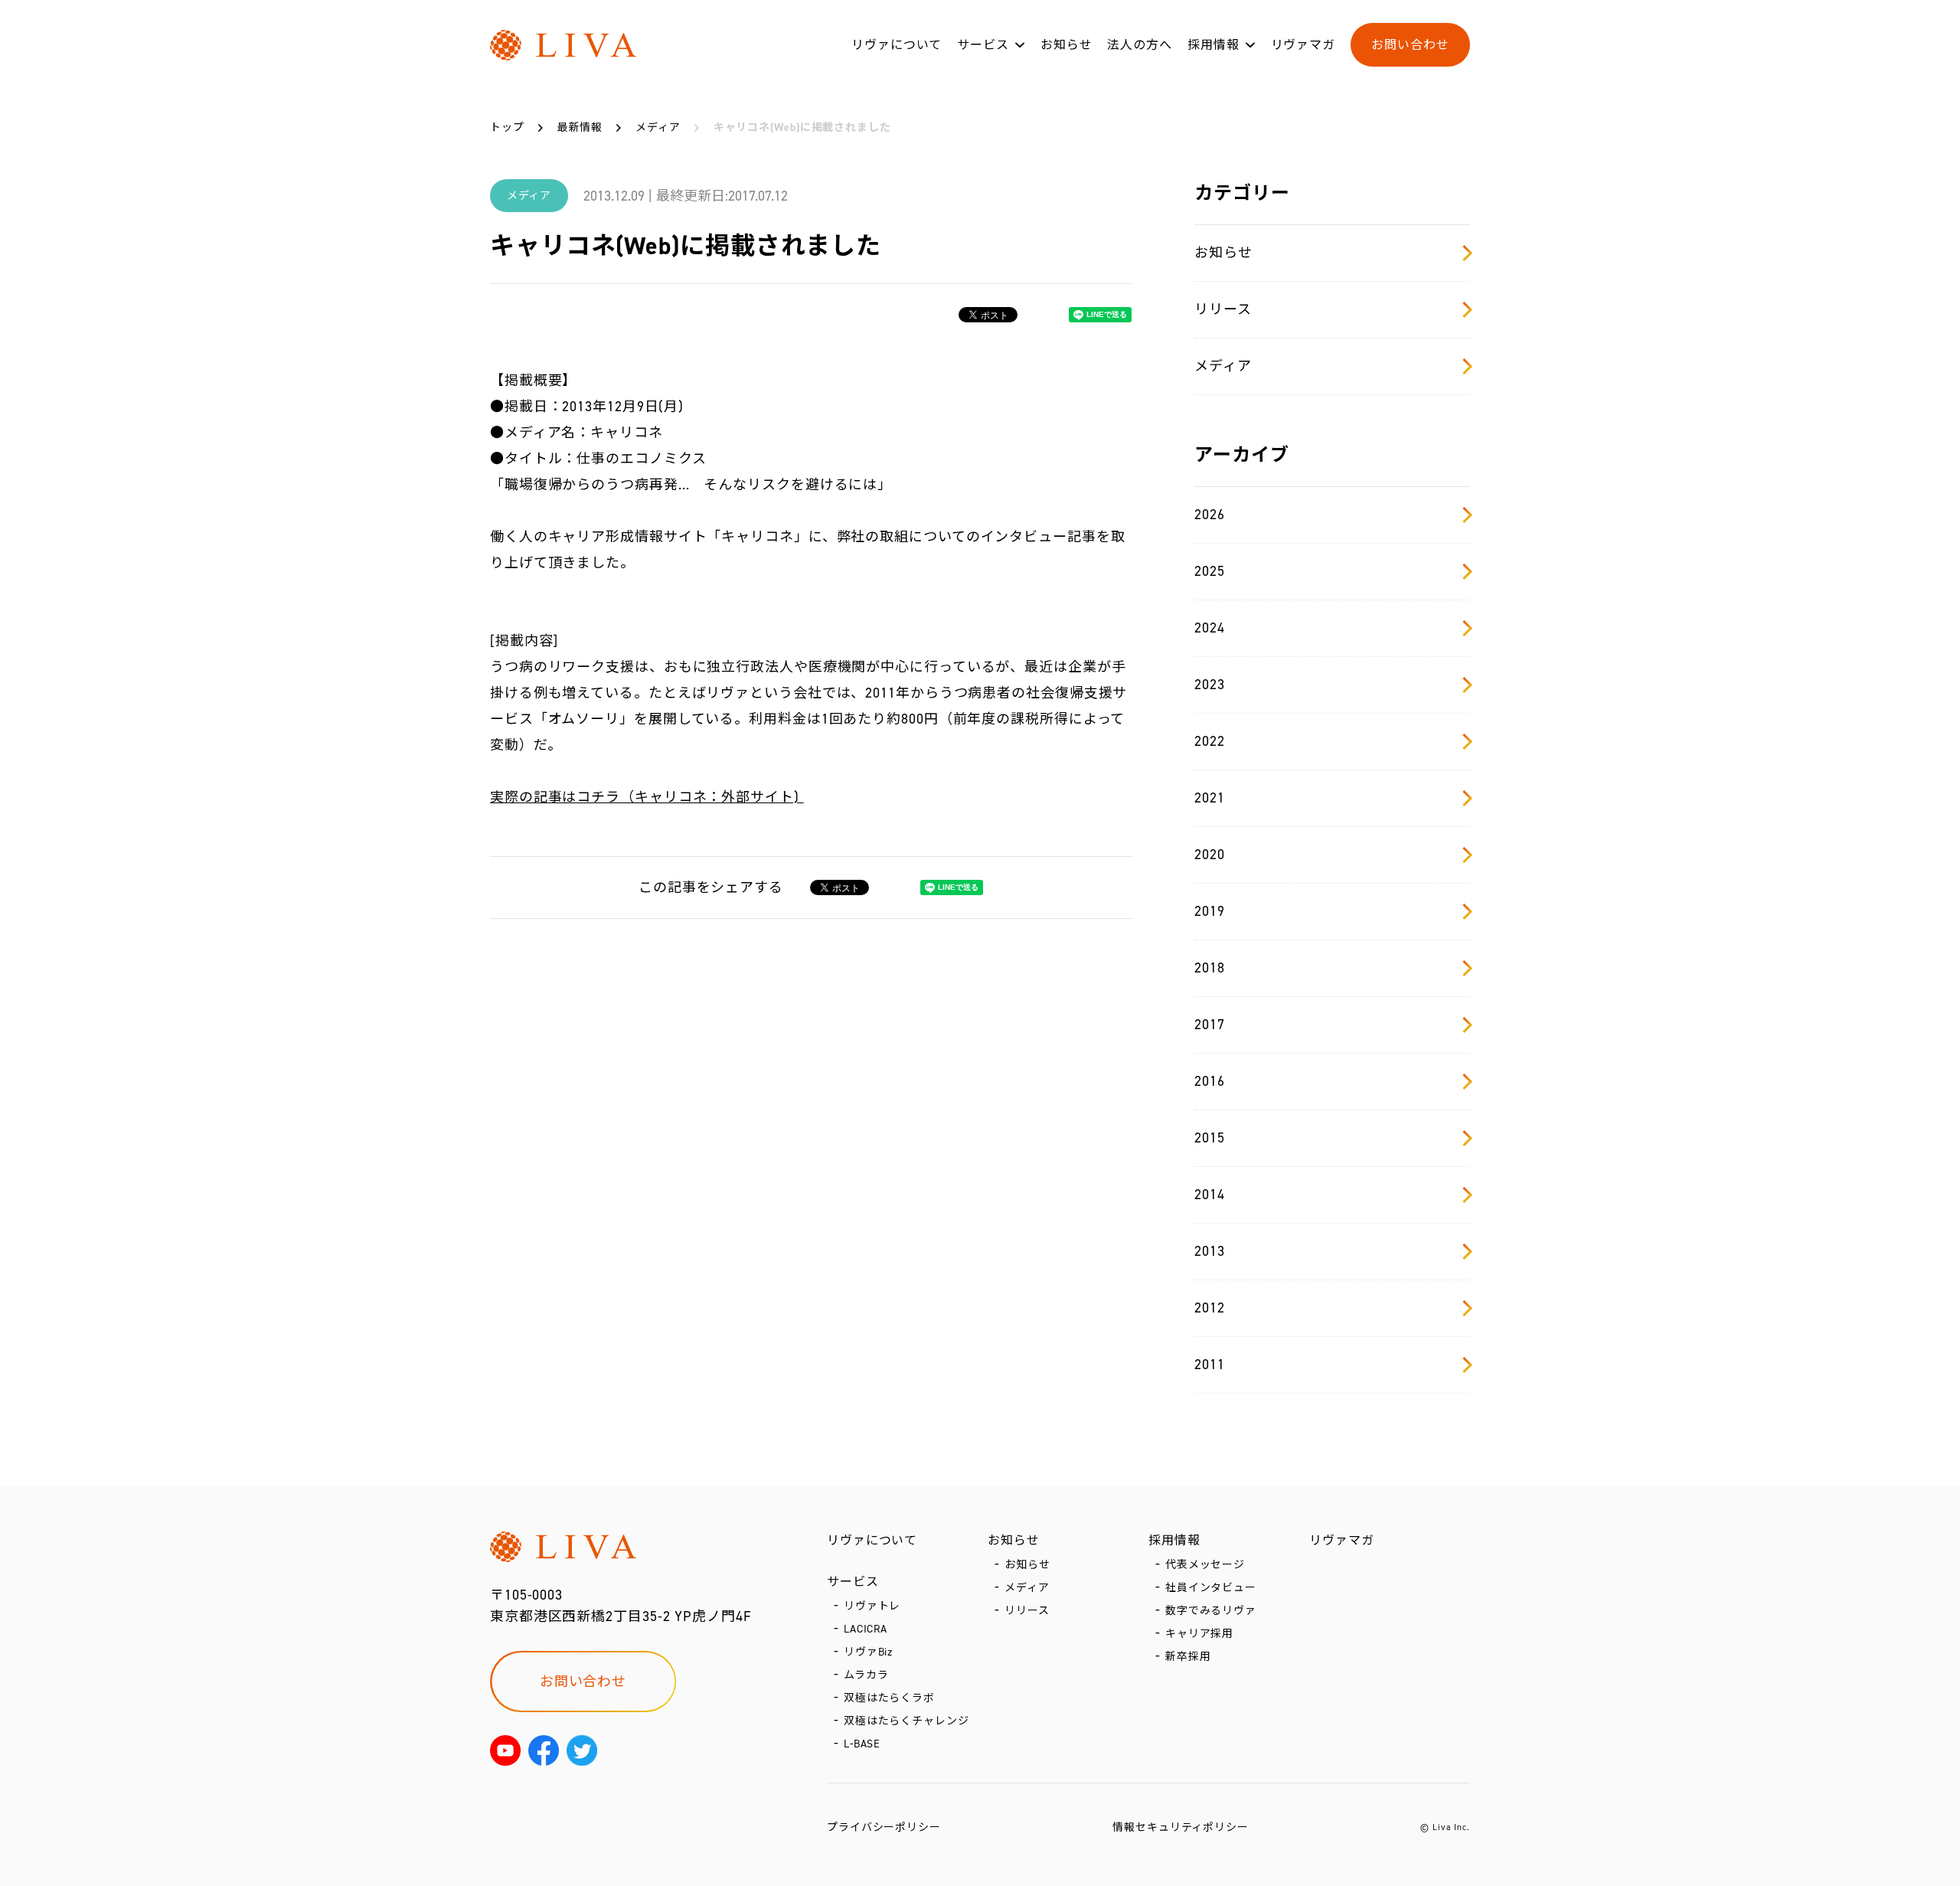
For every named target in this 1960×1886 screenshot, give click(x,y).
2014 (1210, 1195)
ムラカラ (866, 1675)
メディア (1223, 366)
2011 (1210, 1365)
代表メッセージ (1205, 1565)
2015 (1210, 1138)
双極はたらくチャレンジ (906, 1721)
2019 (1210, 911)
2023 (1210, 685)
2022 (1210, 741)
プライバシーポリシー (884, 1827)
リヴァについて (897, 45)
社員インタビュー (1211, 1588)
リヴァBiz (868, 1652)
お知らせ (1067, 45)
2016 (1210, 1081)
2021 (1210, 798)
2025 (1210, 571)
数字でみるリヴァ (1211, 1611)
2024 (1210, 628)
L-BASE (862, 1744)
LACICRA (866, 1629)
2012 (1210, 1308)
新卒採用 (1188, 1657)
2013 (1210, 1251)
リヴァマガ (1303, 45)
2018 (1210, 968)
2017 (1210, 1025)
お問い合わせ (1410, 45)
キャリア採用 (1199, 1634)
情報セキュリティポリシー (1181, 1827)
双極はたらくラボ (889, 1698)
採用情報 (1214, 45)
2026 (1210, 515)
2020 (1210, 855)
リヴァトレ (872, 1606)
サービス (983, 45)
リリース (1223, 309)
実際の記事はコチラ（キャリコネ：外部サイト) (647, 797)
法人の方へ (1140, 45)
